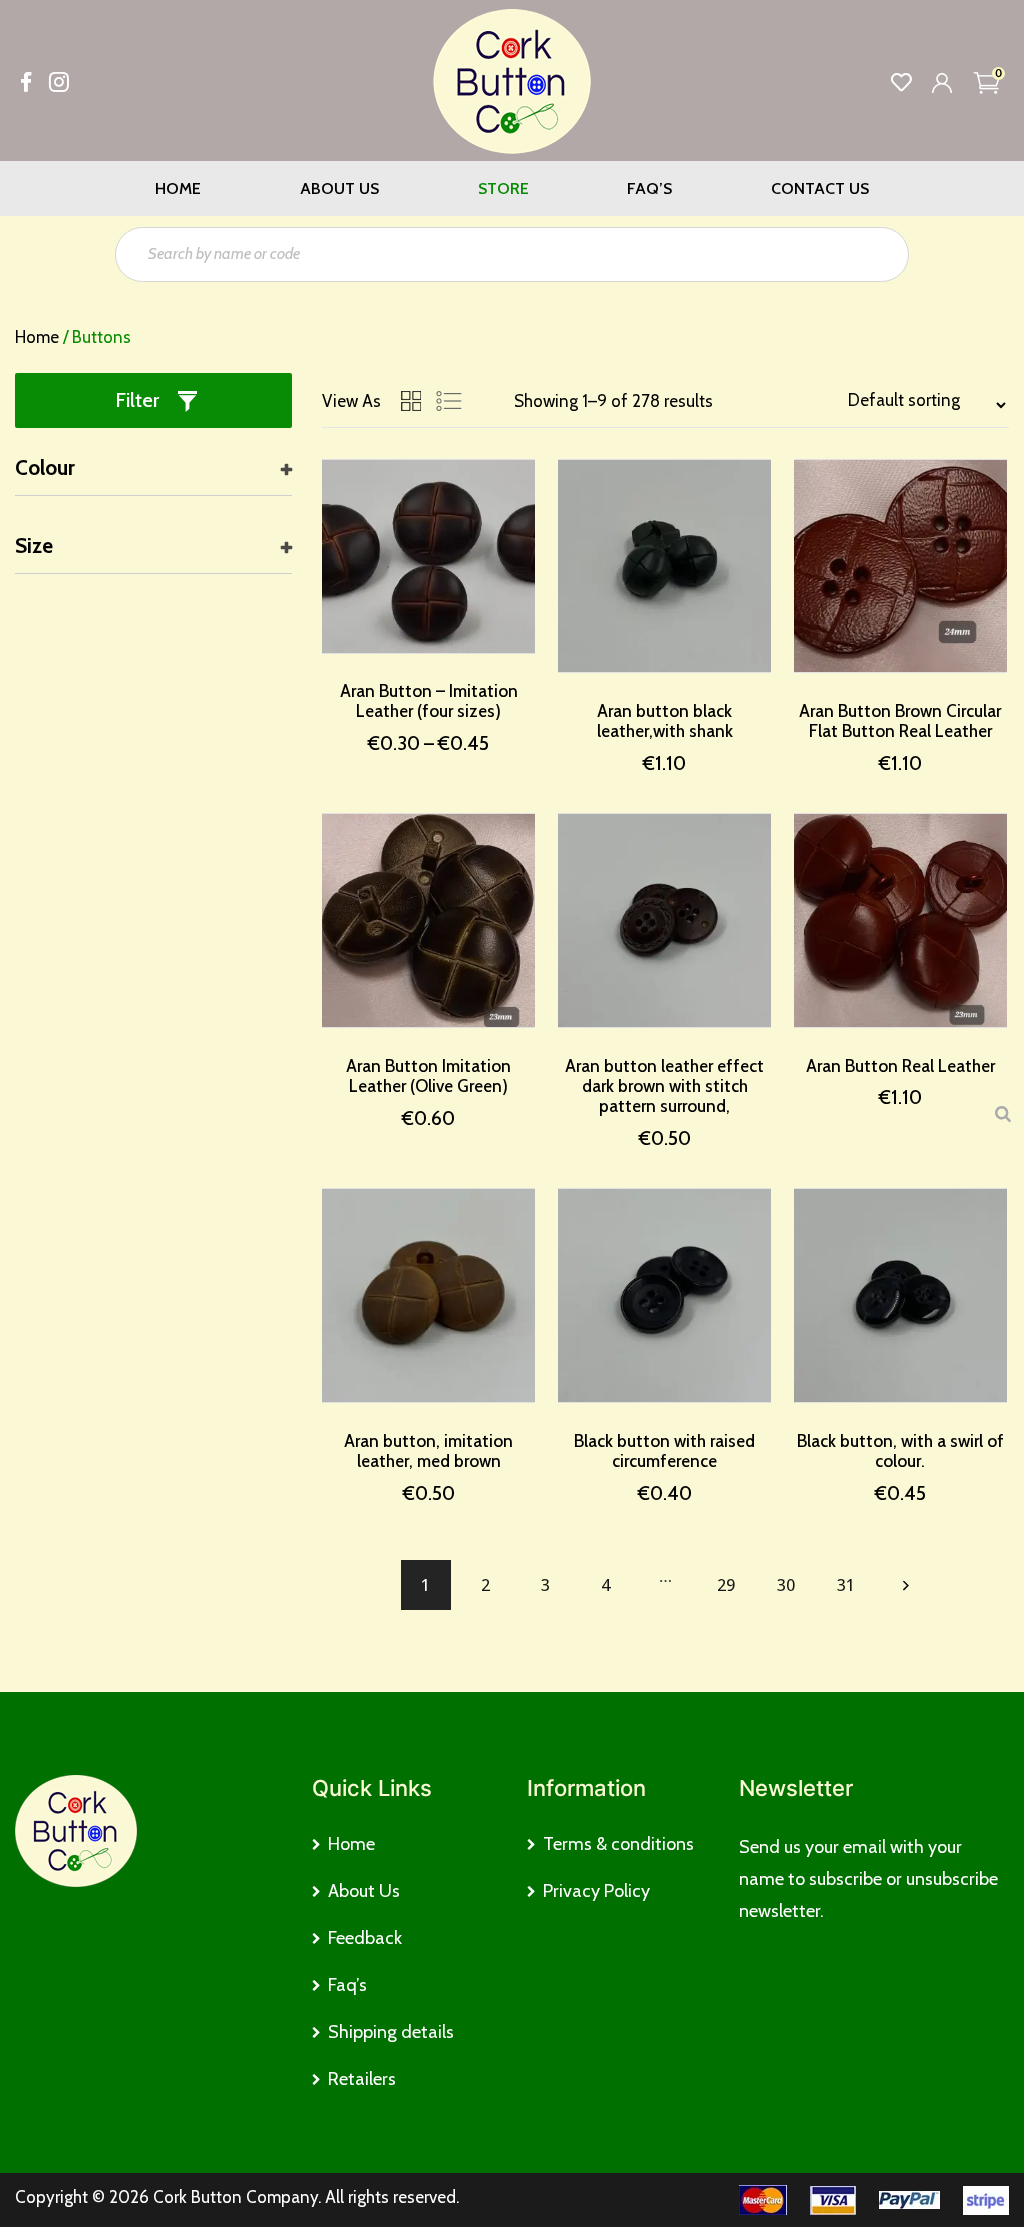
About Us (339, 188)
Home (178, 188)
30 (786, 1585)
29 (726, 1585)
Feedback (365, 1938)
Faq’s (649, 188)
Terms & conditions (618, 1844)
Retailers (362, 2079)
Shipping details (391, 2032)
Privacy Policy (596, 1891)
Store (503, 188)
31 (846, 1585)
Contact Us (820, 188)
